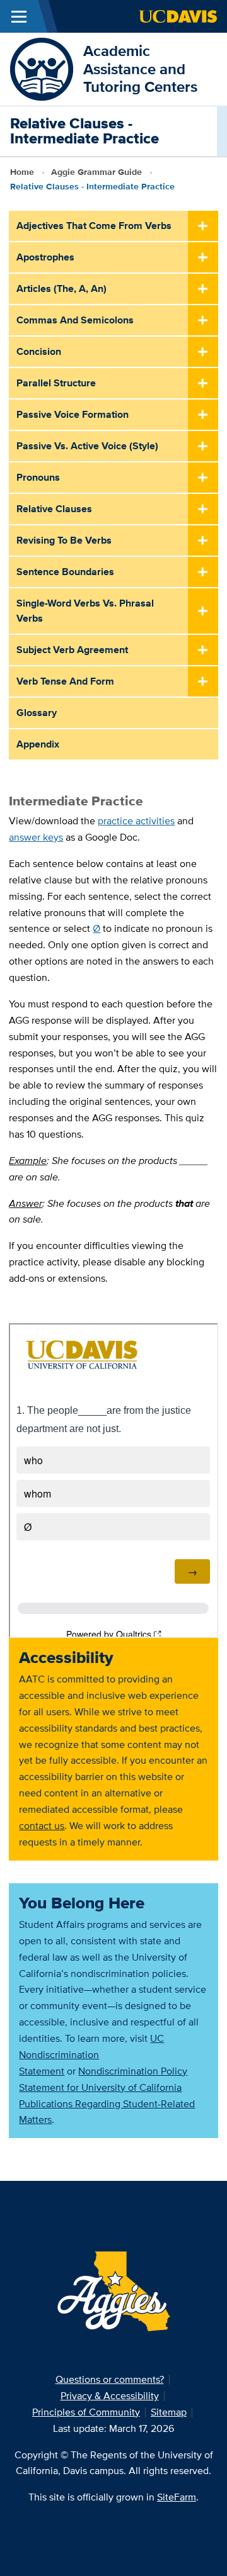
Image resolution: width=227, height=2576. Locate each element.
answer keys (36, 837)
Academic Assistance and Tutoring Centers (140, 69)
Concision (39, 351)
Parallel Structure (56, 383)
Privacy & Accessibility (110, 2396)
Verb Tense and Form (65, 681)
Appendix (38, 744)
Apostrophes (45, 257)
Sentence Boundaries (65, 572)
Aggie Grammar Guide (96, 172)
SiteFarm (177, 2497)
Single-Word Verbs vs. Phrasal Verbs (85, 611)
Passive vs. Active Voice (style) (87, 446)
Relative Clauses (54, 509)
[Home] (42, 68)
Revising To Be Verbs (64, 540)
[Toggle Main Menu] (19, 16)
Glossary (37, 713)
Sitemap (169, 2412)
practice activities (136, 821)
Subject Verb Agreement (72, 650)
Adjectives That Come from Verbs (94, 226)
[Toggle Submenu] (203, 227)
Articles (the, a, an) (61, 288)
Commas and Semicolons (75, 320)
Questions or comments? (110, 2379)
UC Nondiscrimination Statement (91, 2055)
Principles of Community (86, 2412)
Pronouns (38, 477)
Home (22, 172)
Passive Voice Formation (73, 414)
